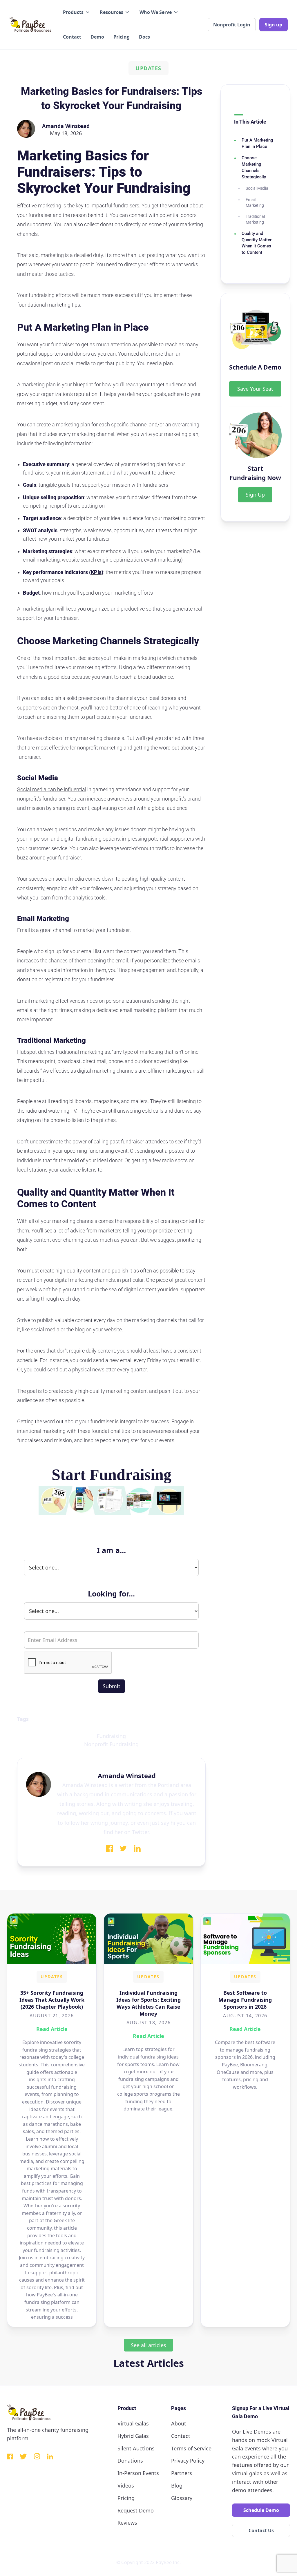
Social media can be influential (52, 789)
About (179, 2423)
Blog (177, 2486)
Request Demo (136, 2510)
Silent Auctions (136, 2448)
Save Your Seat (255, 389)
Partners (182, 2473)
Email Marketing (255, 202)
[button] (77, 12)
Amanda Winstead (66, 126)
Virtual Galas (133, 2423)
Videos (126, 2486)
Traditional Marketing (255, 219)
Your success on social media (51, 879)
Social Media (257, 188)
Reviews (127, 2523)
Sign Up (255, 495)
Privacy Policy (188, 2461)
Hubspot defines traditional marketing (60, 1052)
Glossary (182, 2498)
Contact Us (261, 2530)
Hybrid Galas (133, 2436)
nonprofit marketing (100, 748)
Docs (144, 37)
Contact (72, 37)
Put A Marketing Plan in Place (257, 143)
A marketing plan (36, 384)
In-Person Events (138, 2473)
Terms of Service (191, 2448)
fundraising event (108, 1151)
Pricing (122, 37)
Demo (97, 37)
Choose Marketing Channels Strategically (254, 167)
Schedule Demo (261, 2510)
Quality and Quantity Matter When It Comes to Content (257, 243)
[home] (30, 25)
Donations (130, 2461)
